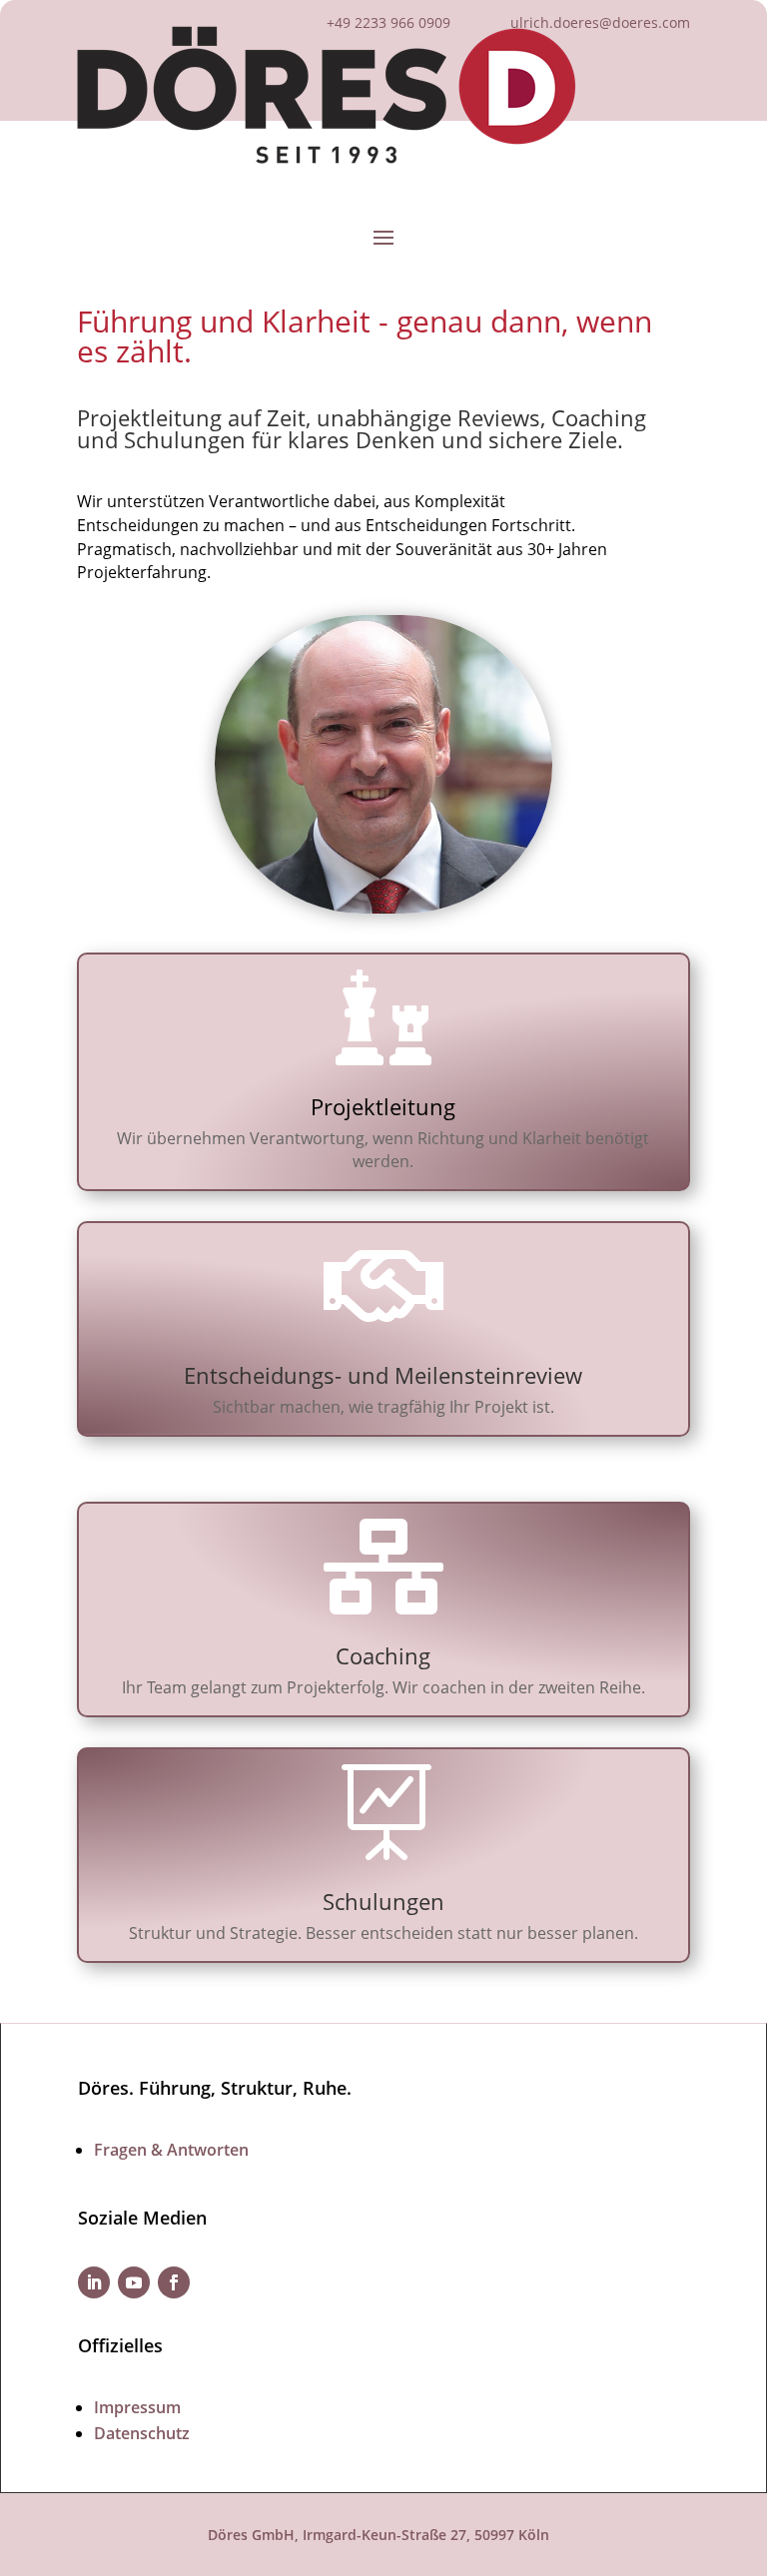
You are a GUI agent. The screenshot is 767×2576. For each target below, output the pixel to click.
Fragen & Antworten (171, 2150)
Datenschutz (142, 2433)
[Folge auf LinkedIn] (94, 2282)
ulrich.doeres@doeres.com (600, 22)
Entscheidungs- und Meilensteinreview (383, 1375)
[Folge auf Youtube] (134, 2282)
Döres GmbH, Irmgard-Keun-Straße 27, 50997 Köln (379, 2535)
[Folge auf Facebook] (174, 2282)
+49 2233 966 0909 (388, 22)
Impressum (137, 2407)
